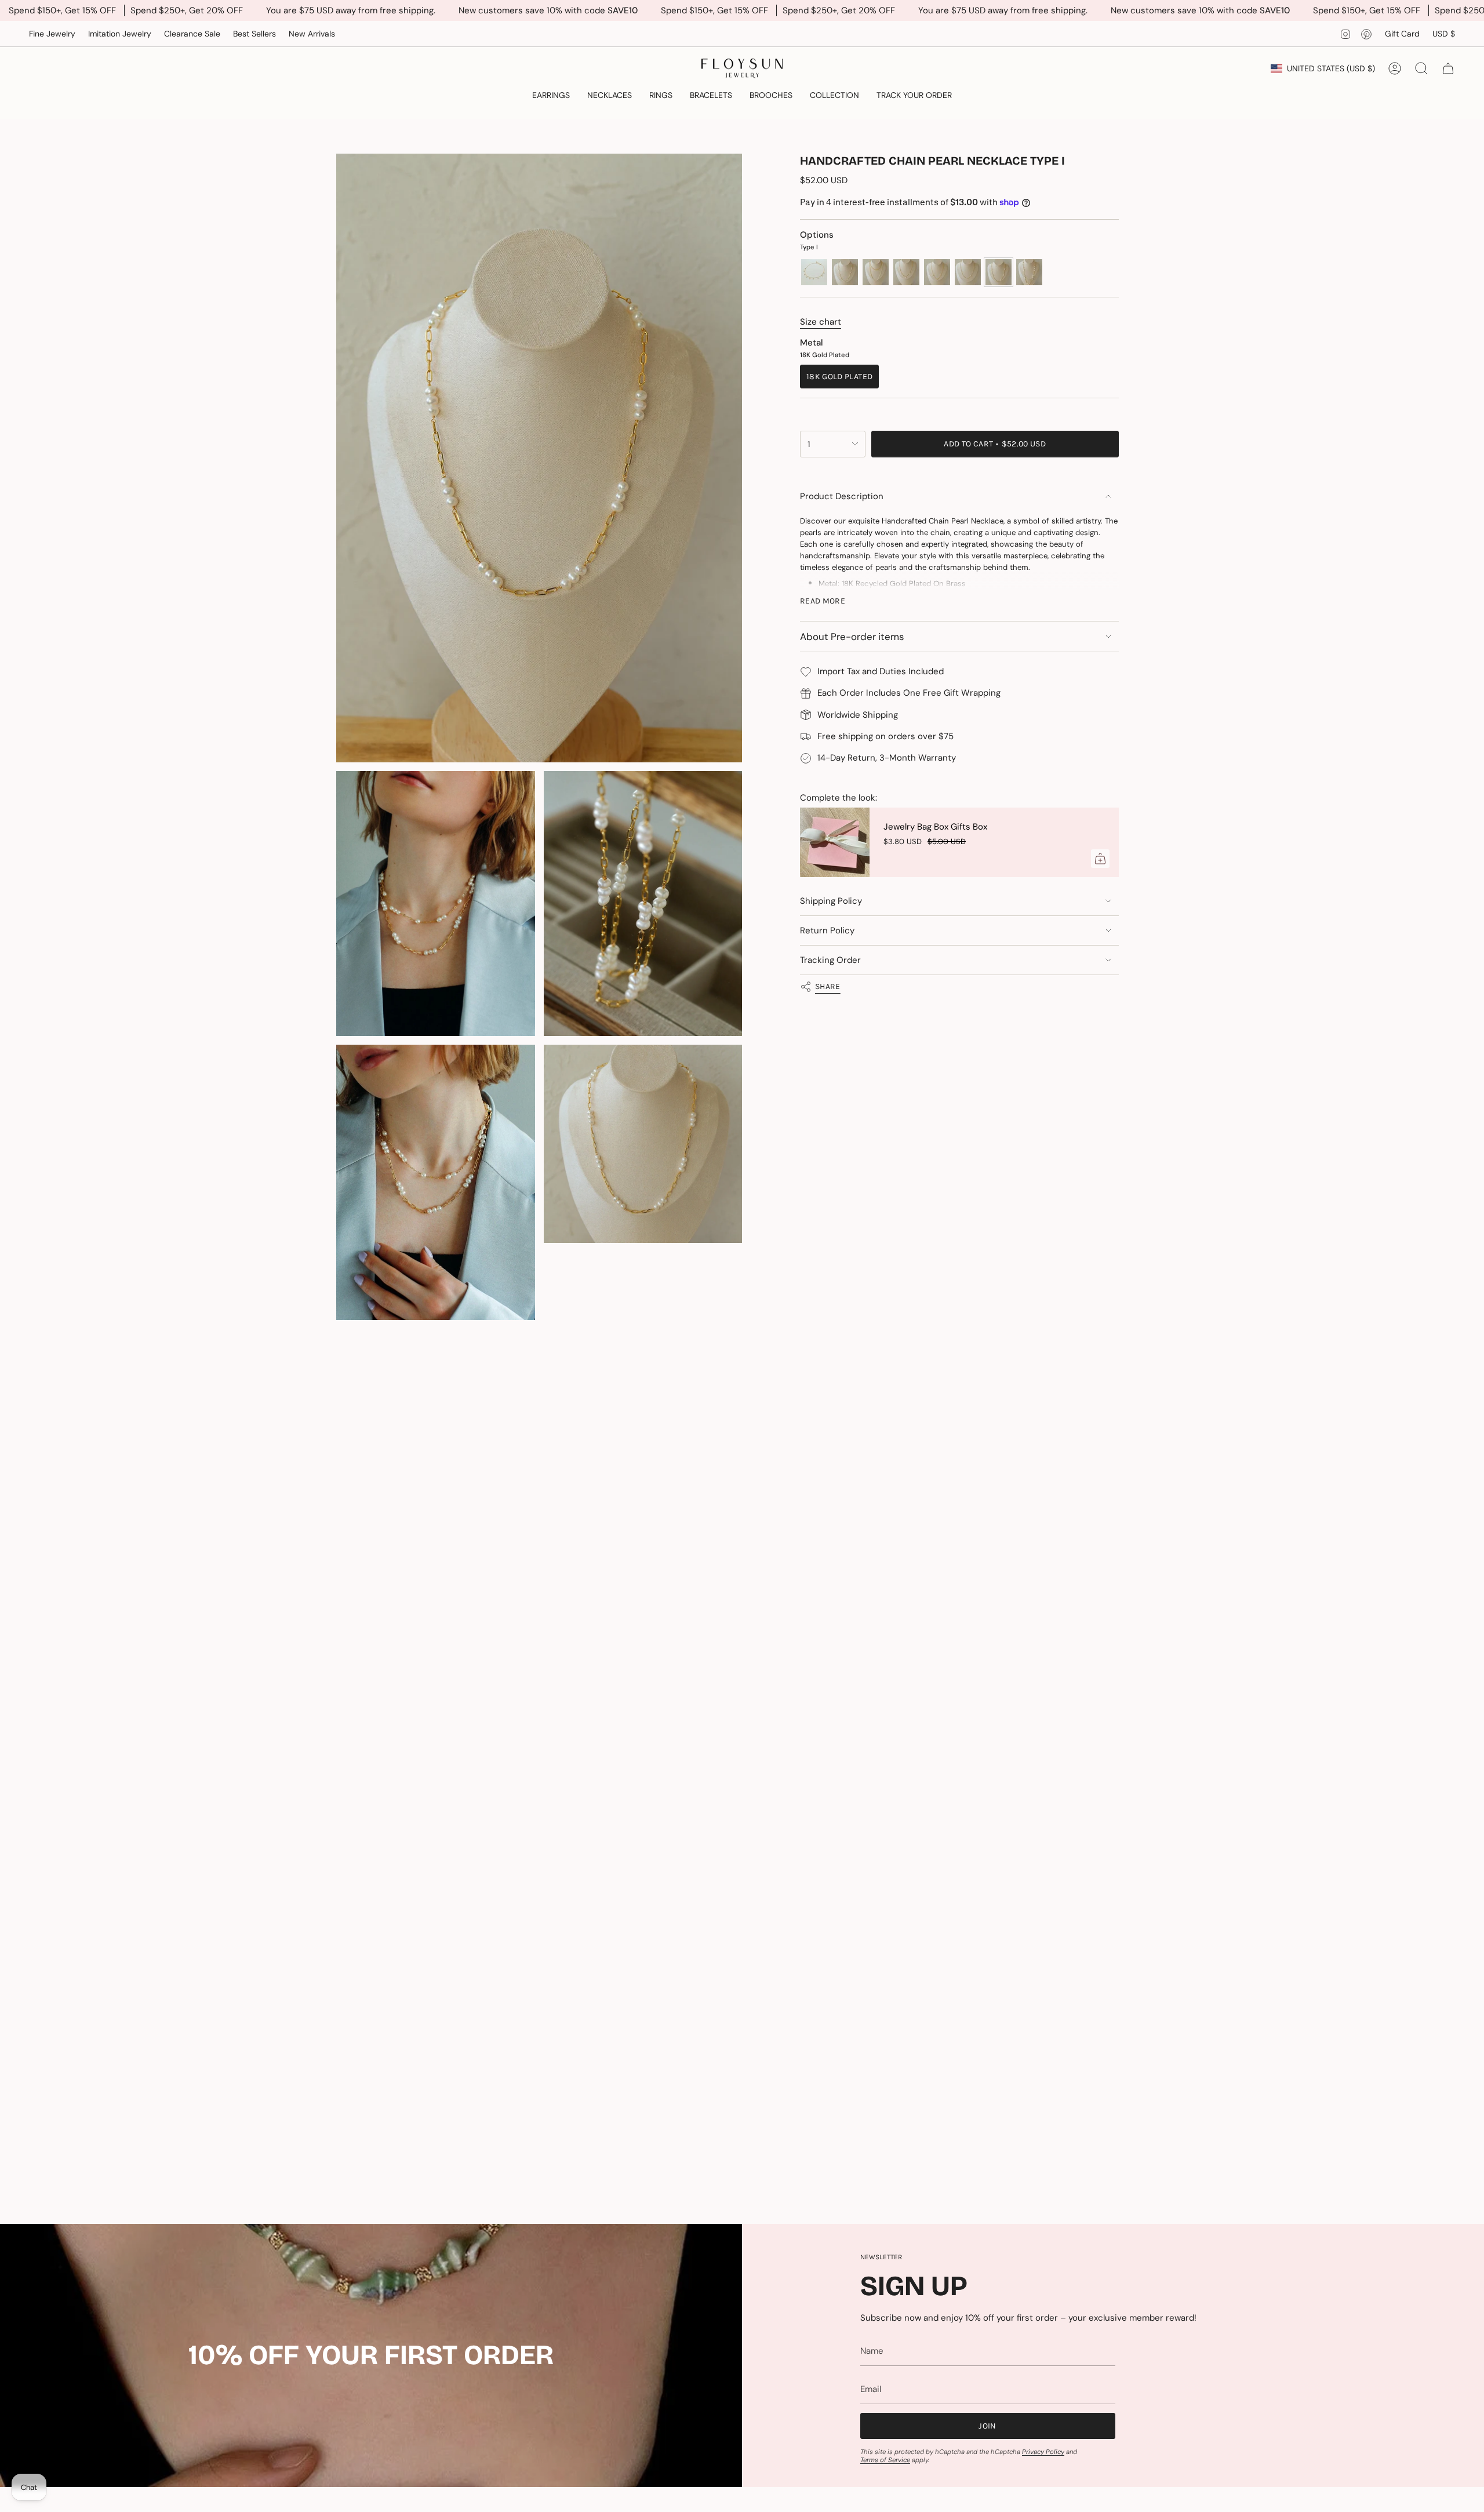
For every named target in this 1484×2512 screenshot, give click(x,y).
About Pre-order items (852, 637)
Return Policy (827, 930)
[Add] (1100, 859)
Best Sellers (254, 34)
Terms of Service (885, 2460)
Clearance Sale (192, 34)
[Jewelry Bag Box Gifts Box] (835, 842)
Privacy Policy (1043, 2452)
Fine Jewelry (52, 34)
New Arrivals (312, 34)
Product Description (842, 496)
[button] (551, 96)
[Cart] (1448, 68)
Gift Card (1402, 34)
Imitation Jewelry (120, 34)
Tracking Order (830, 960)
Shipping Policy (831, 901)
